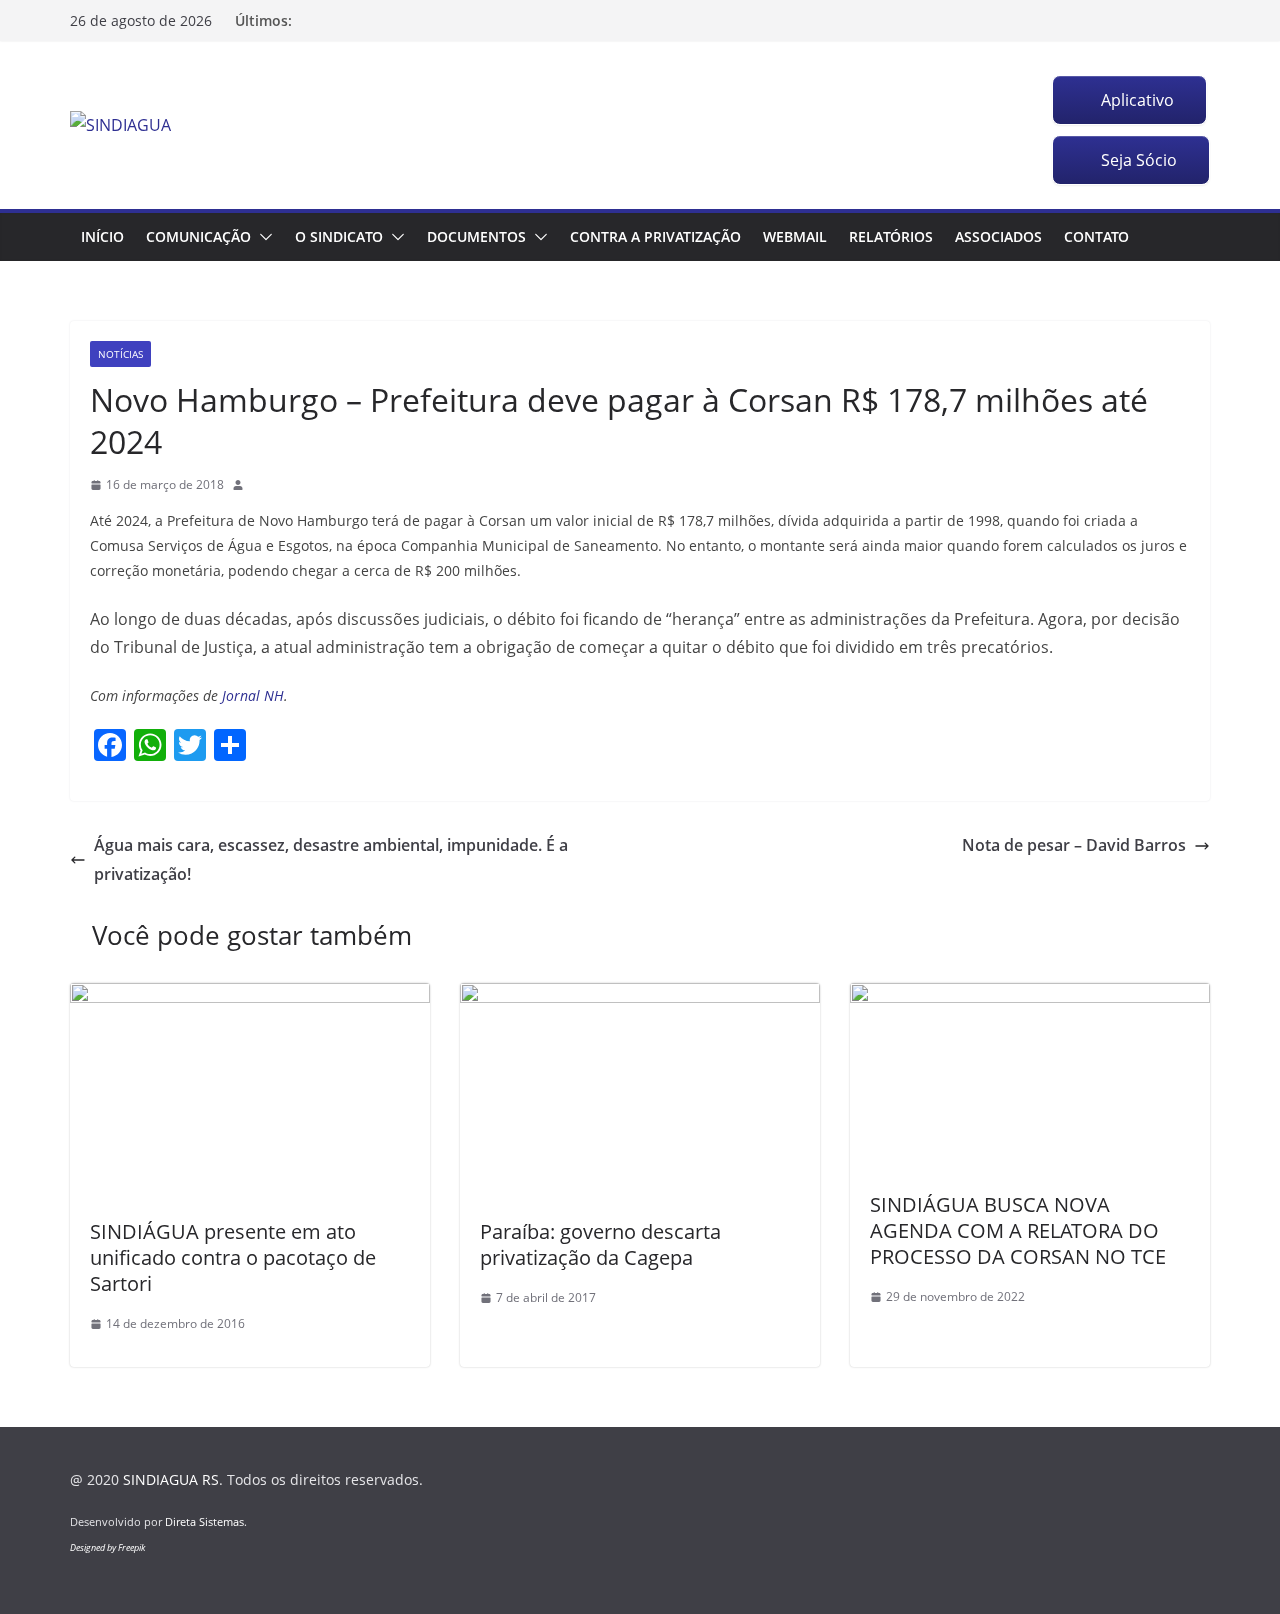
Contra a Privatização (655, 236)
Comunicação (198, 236)
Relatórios (891, 236)
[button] (262, 237)
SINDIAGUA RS (171, 1479)
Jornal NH (251, 695)
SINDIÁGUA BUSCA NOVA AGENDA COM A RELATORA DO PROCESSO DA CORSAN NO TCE (1018, 1230)
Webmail (795, 236)
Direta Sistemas (204, 1521)
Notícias (120, 354)
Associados (998, 236)
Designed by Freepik (107, 1547)
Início (102, 236)
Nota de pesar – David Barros (1074, 845)
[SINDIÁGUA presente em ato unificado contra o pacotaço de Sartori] (250, 997)
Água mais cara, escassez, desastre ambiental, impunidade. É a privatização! (331, 859)
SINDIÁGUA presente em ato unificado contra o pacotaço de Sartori (233, 1257)
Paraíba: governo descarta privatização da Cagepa (600, 1244)
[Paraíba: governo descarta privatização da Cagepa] (640, 997)
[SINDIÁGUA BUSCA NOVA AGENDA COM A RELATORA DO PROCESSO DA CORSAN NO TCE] (1030, 997)
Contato (1096, 236)
